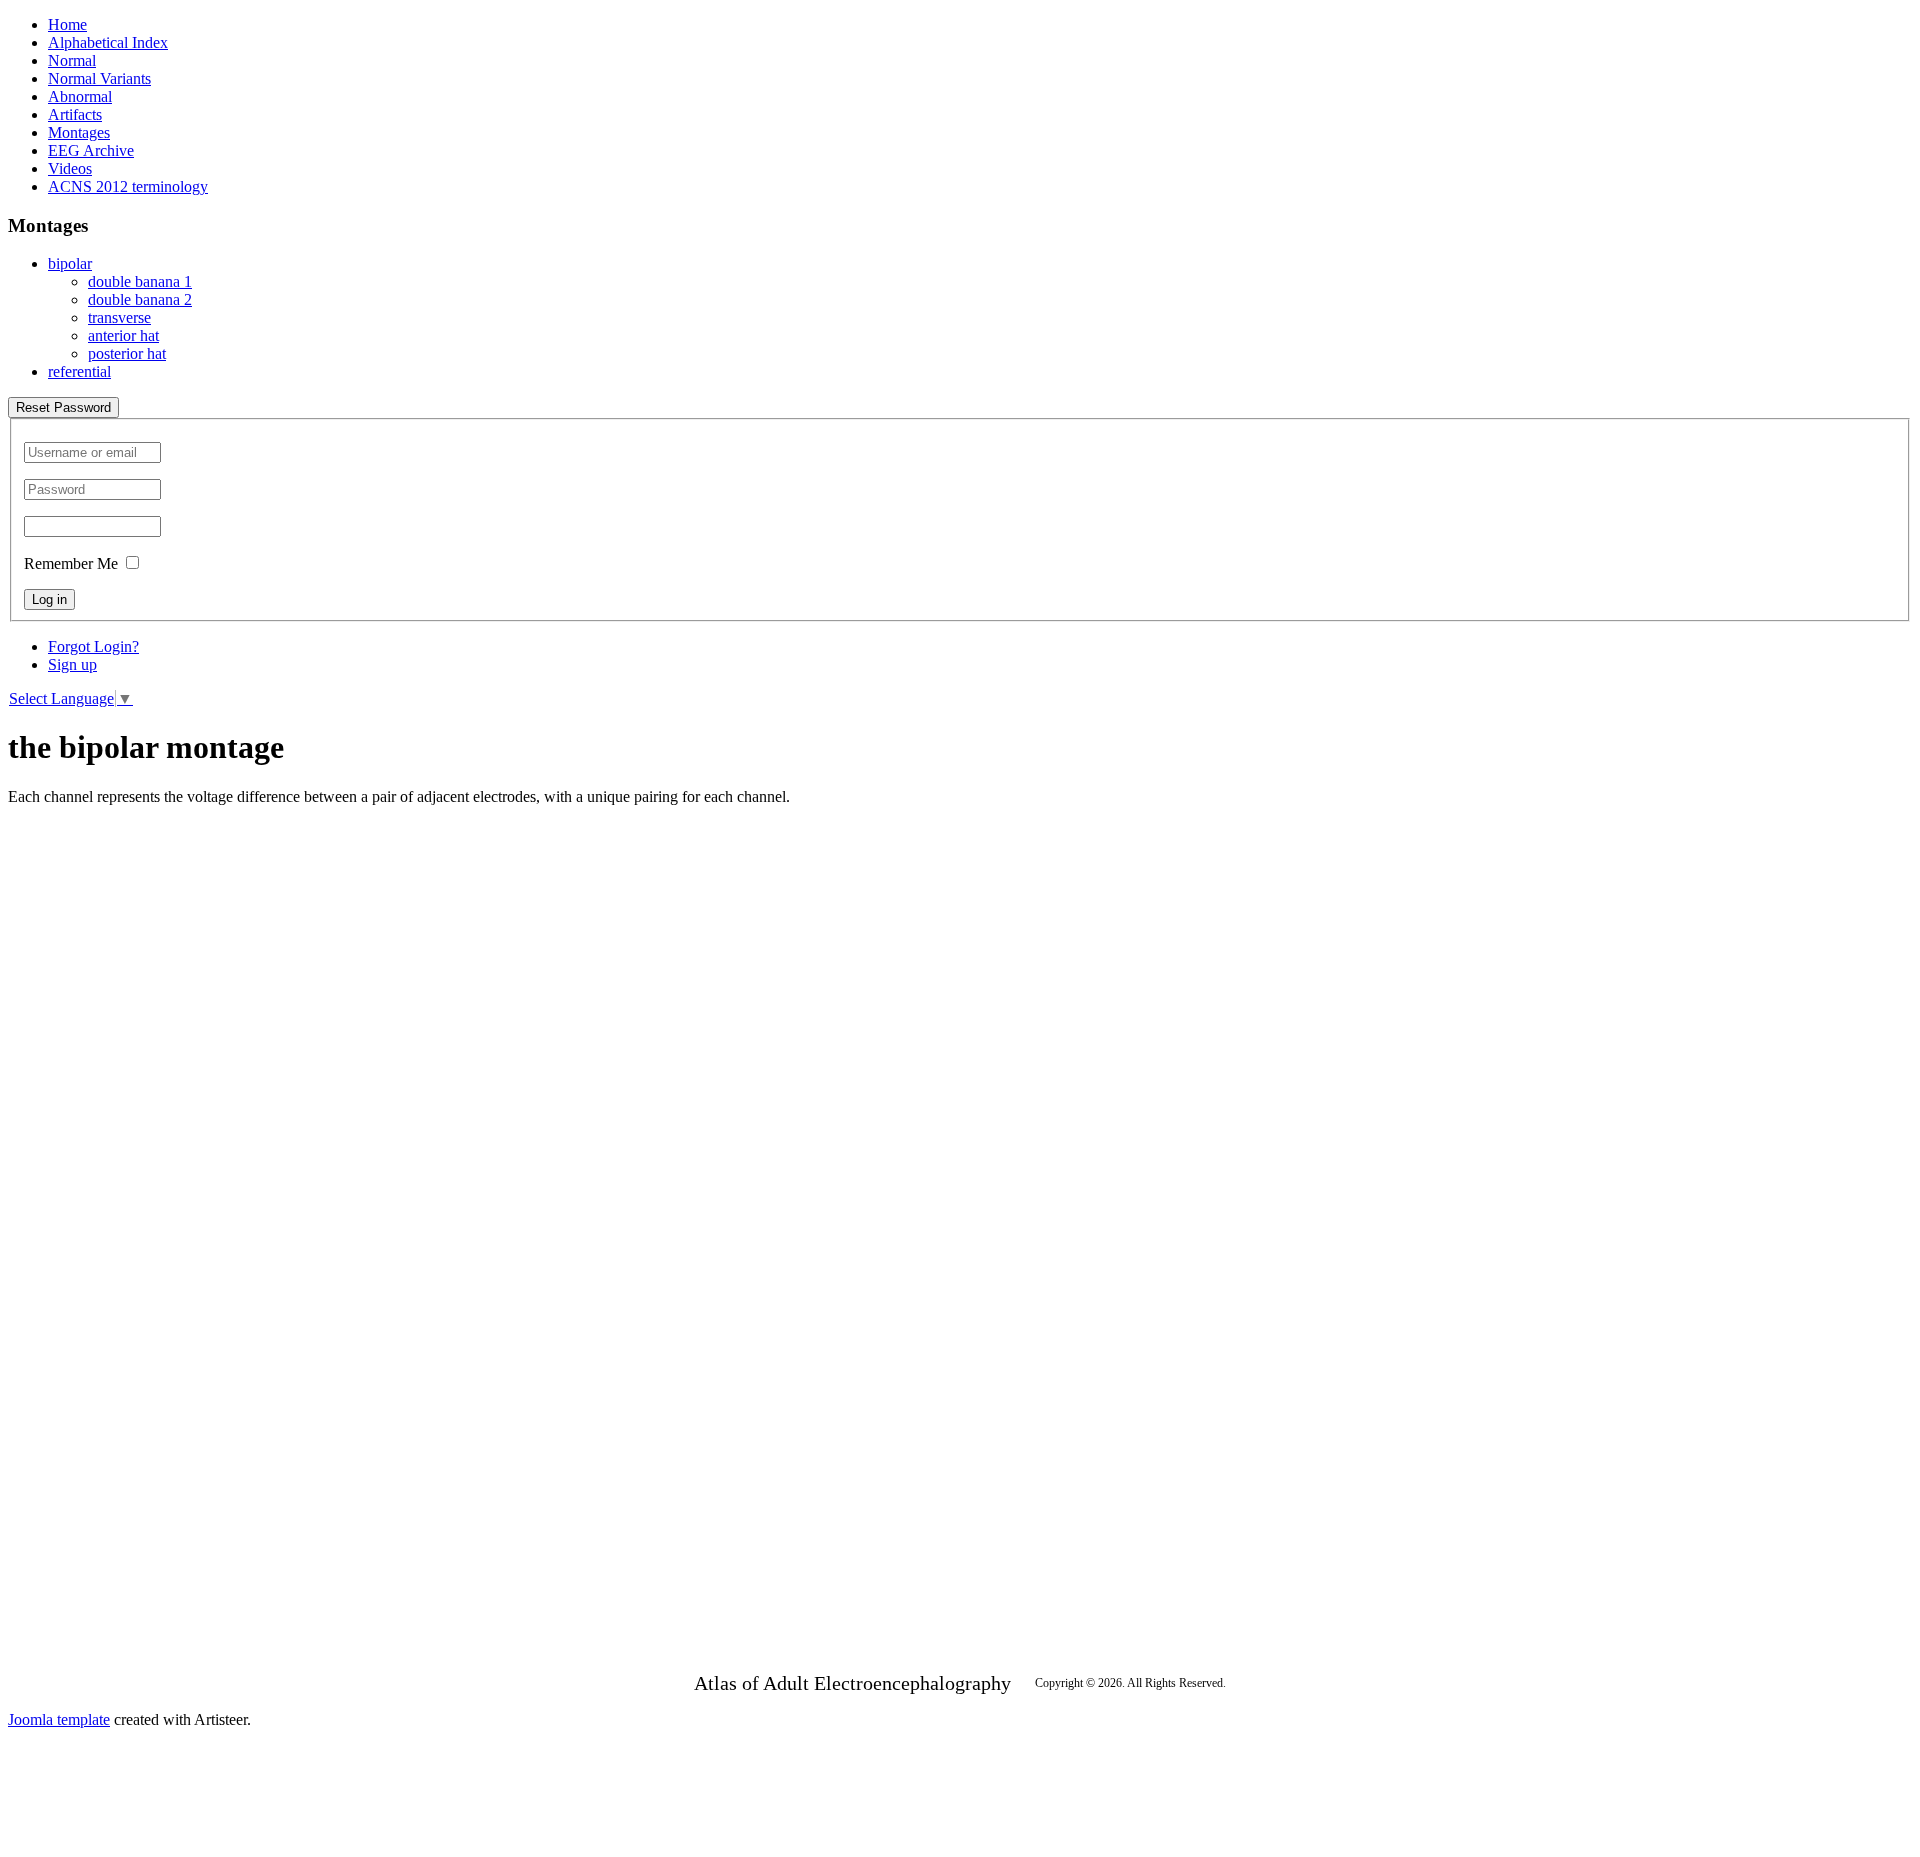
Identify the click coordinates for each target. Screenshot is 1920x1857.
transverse (119, 317)
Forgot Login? (93, 646)
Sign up (72, 664)
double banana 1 (140, 281)
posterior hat (127, 353)
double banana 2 (140, 299)
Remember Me (71, 563)
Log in (49, 599)
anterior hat (123, 335)
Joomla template (59, 1719)
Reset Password (63, 407)
